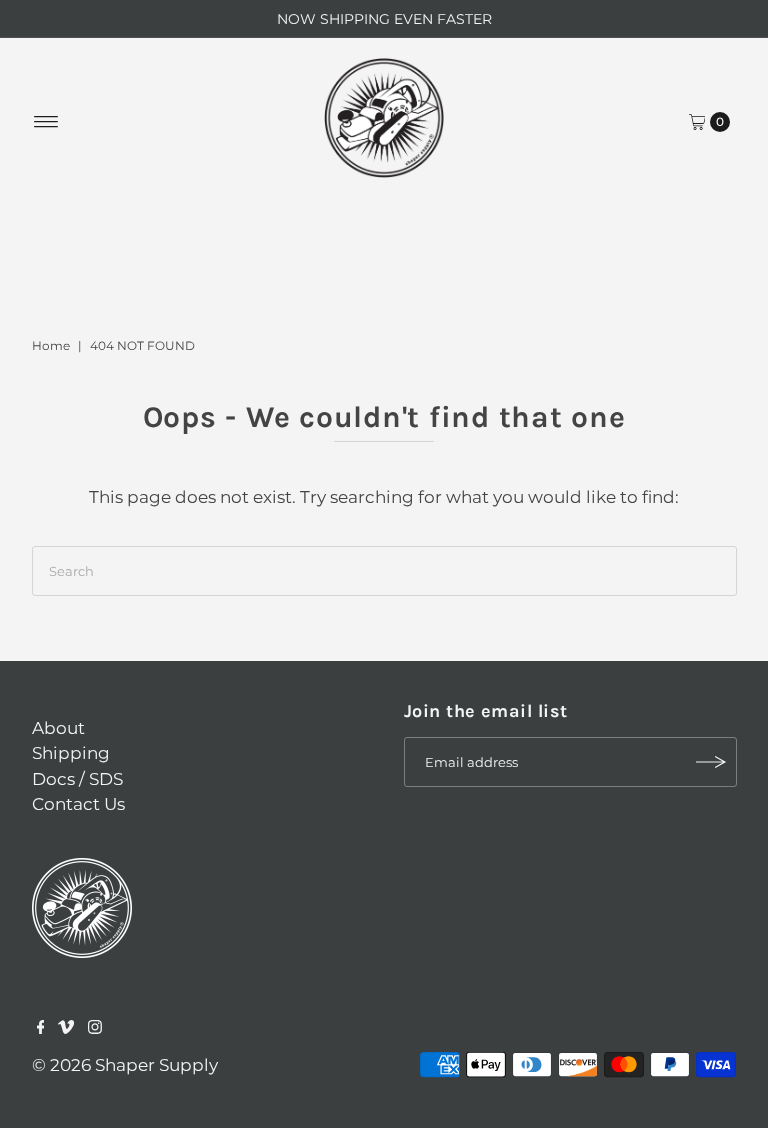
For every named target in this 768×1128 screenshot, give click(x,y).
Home (51, 345)
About (58, 728)
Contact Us (78, 804)
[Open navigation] (46, 122)
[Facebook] (41, 1028)
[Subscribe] (712, 762)
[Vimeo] (66, 1028)
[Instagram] (95, 1028)
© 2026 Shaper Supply (125, 1065)
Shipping (71, 753)
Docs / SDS (77, 779)
